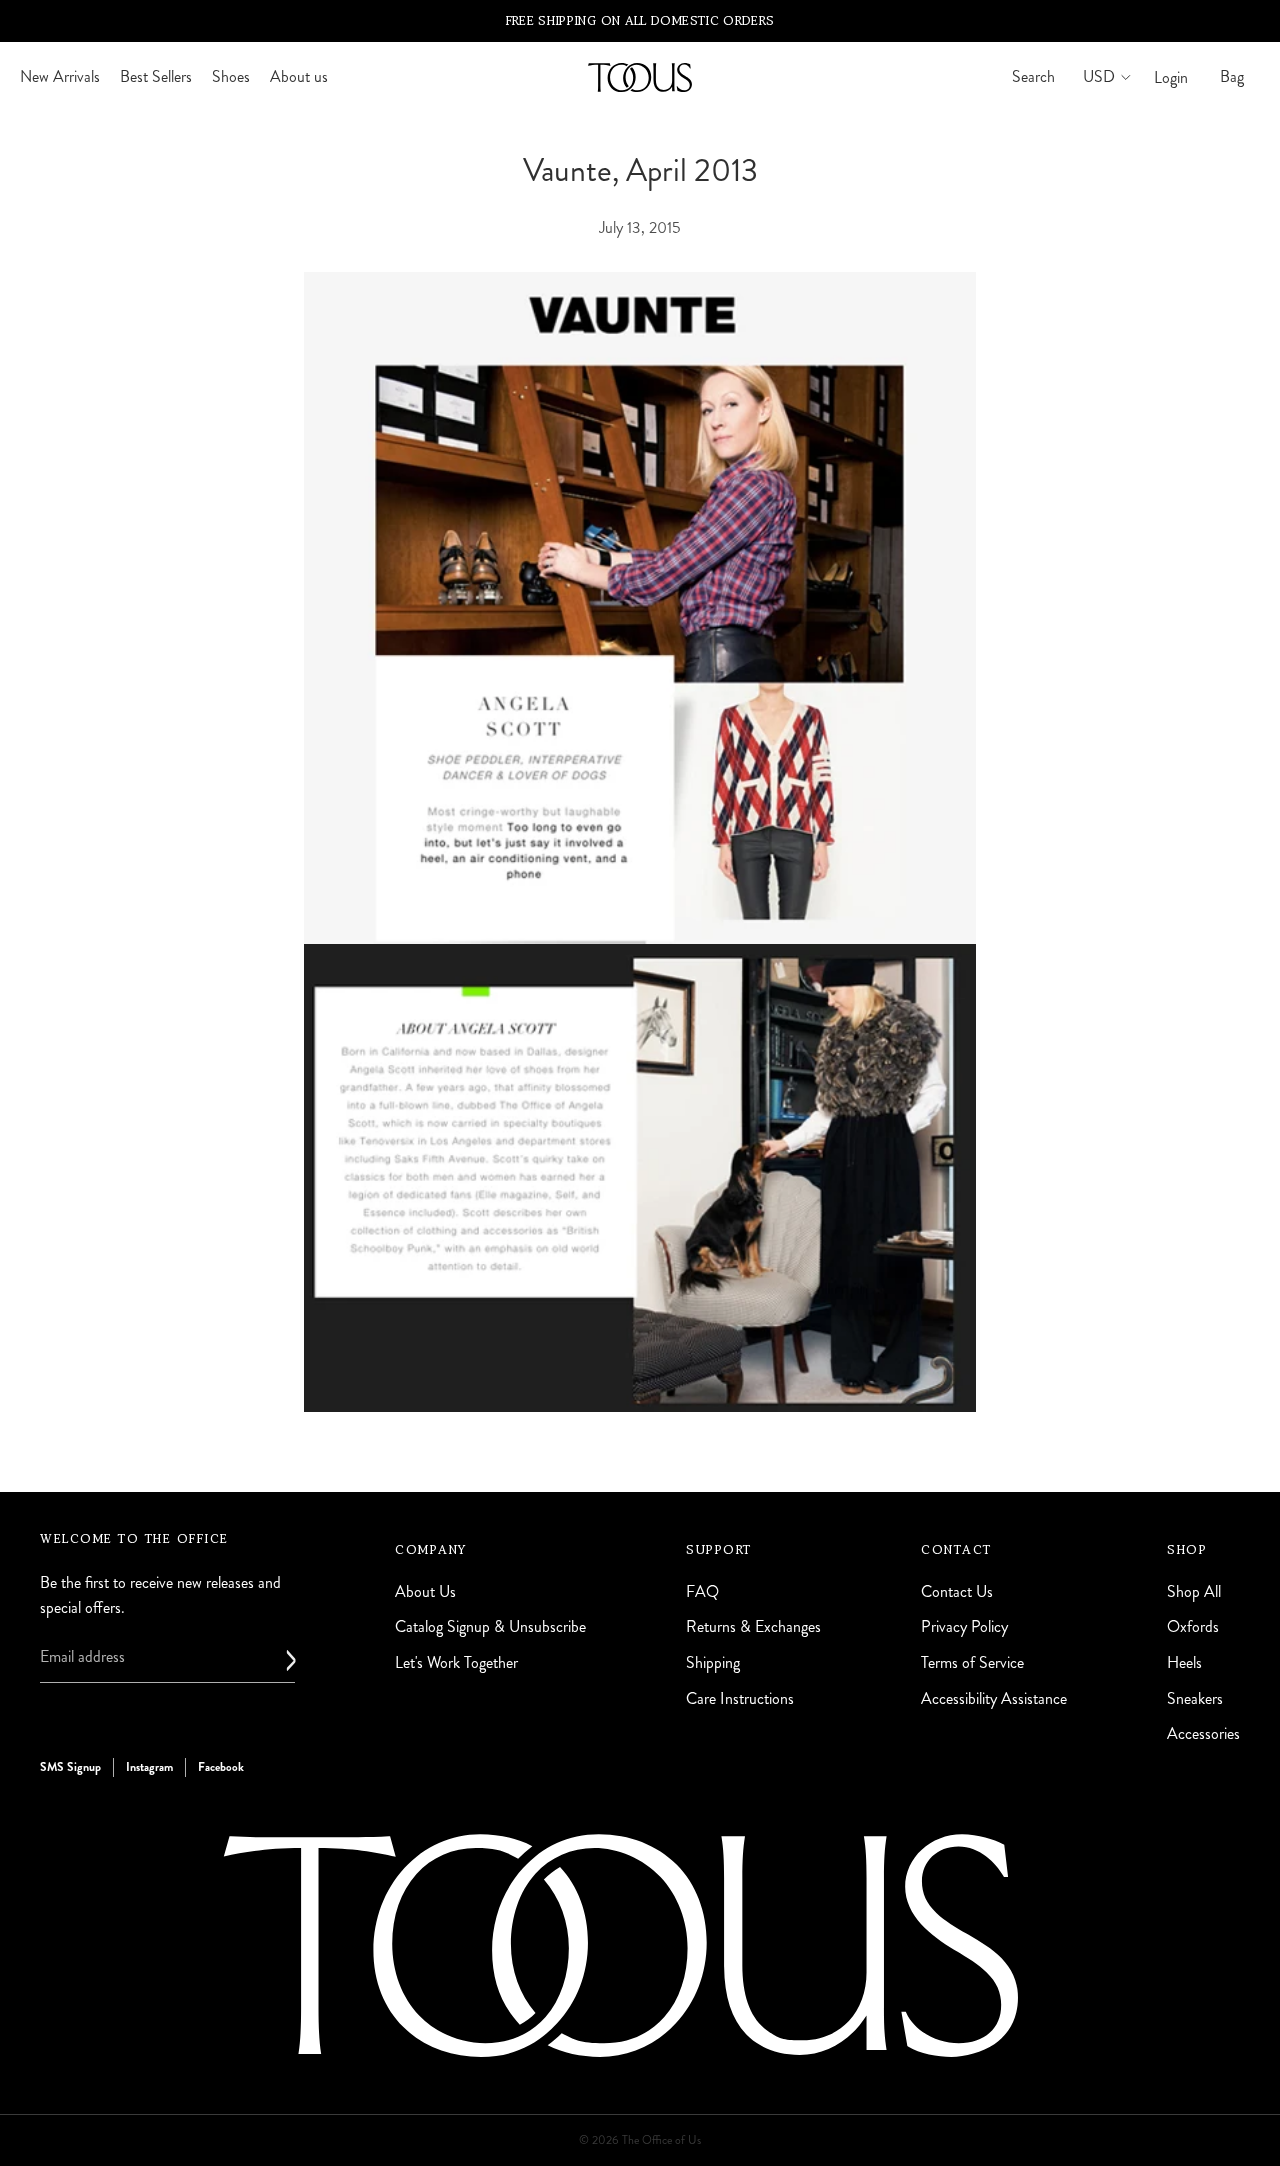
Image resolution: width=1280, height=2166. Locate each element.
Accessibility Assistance (994, 1698)
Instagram (149, 1767)
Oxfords (1193, 1627)
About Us (425, 1591)
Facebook (221, 1767)
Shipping (713, 1662)
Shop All (1194, 1591)
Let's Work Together (456, 1662)
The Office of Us (661, 2140)
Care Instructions (740, 1698)
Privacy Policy (964, 1627)
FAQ (702, 1591)
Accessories (1203, 1734)
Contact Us (957, 1591)
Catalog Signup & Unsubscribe (490, 1627)
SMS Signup (70, 1767)
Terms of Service (972, 1662)
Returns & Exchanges (753, 1627)
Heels (1184, 1662)
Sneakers (1195, 1698)
